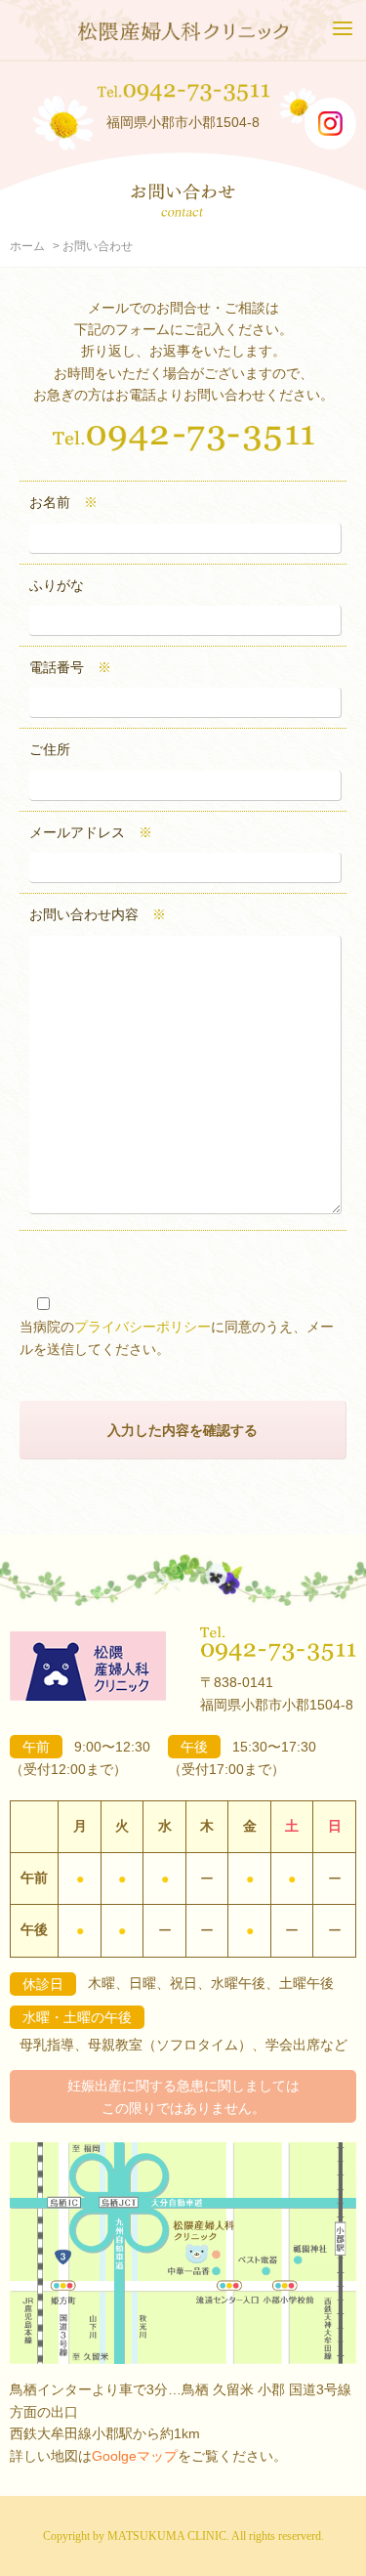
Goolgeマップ (135, 2456)
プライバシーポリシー (142, 1327)
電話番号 (70, 667)
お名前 (63, 502)
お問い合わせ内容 (98, 914)
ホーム (27, 246)
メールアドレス (91, 832)
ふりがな (57, 585)
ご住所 (50, 749)
